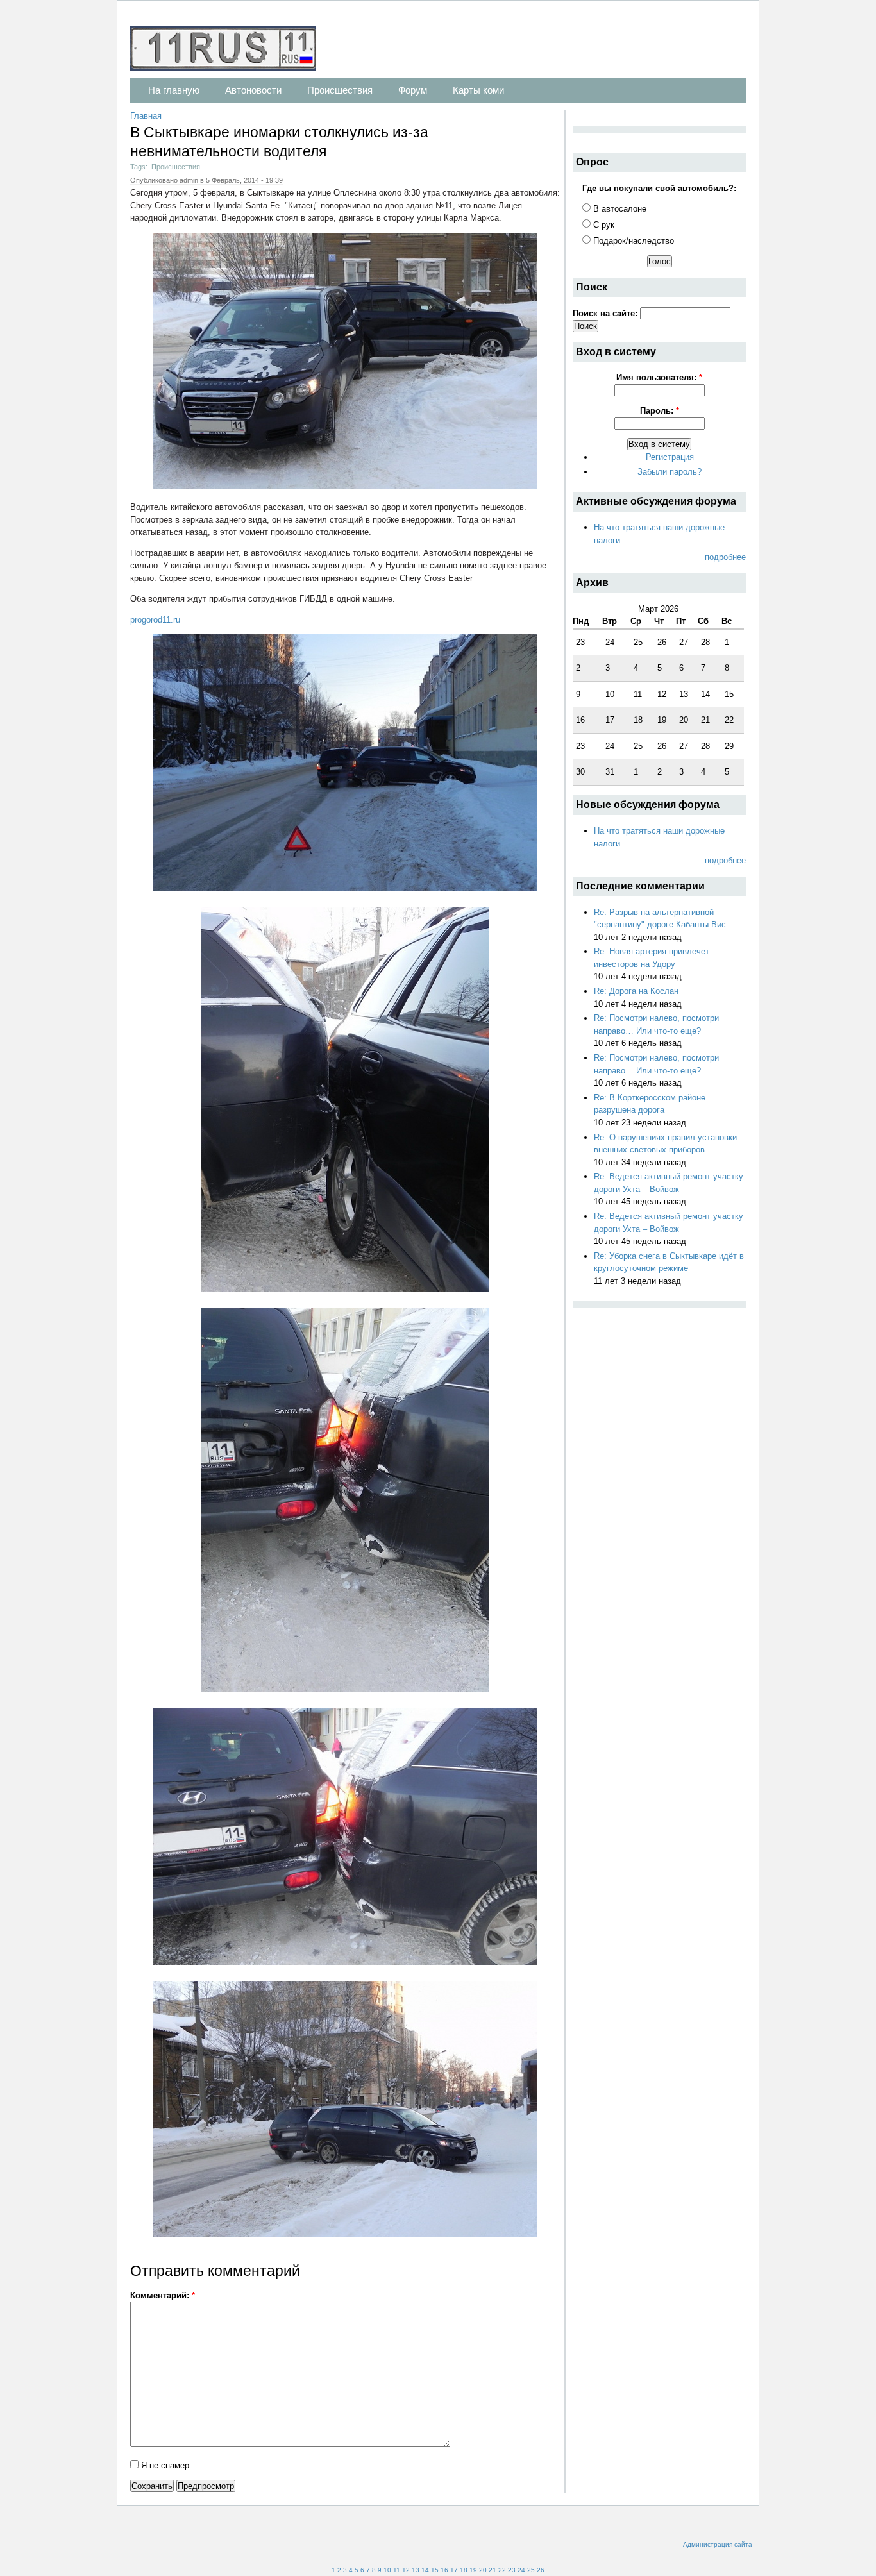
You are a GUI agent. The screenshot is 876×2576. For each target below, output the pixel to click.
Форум (413, 90)
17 (454, 2570)
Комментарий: (163, 2295)
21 (493, 2570)
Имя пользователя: (659, 377)
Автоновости (253, 90)
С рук (602, 225)
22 (502, 2570)
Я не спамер (164, 2465)
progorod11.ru (155, 620)
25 (531, 2570)
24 (521, 2570)
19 (473, 2570)
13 (416, 2570)
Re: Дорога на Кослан (636, 991)
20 (483, 2570)
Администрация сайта (718, 2544)
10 (387, 2570)
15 (435, 2570)
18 (464, 2570)
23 (512, 2570)
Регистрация (670, 457)
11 (397, 2570)
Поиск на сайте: (606, 313)
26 (541, 2570)
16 (444, 2570)
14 (425, 2570)
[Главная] (230, 50)
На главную (174, 90)
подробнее (725, 557)
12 (406, 2570)
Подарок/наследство (632, 241)
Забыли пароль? (670, 472)
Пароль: (660, 411)
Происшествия (340, 90)
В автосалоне (619, 209)
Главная (146, 116)
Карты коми (478, 90)
